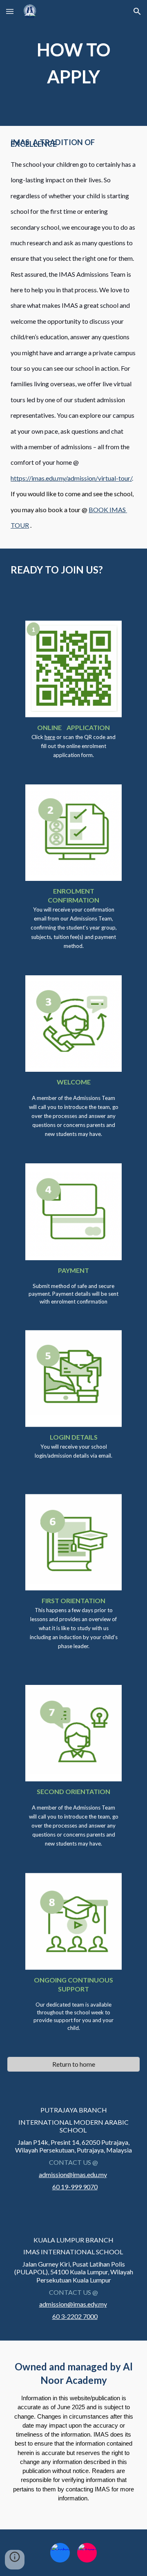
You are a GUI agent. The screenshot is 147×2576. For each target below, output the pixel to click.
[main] (73, 63)
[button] (10, 11)
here (50, 737)
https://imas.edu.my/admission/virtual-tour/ (71, 478)
